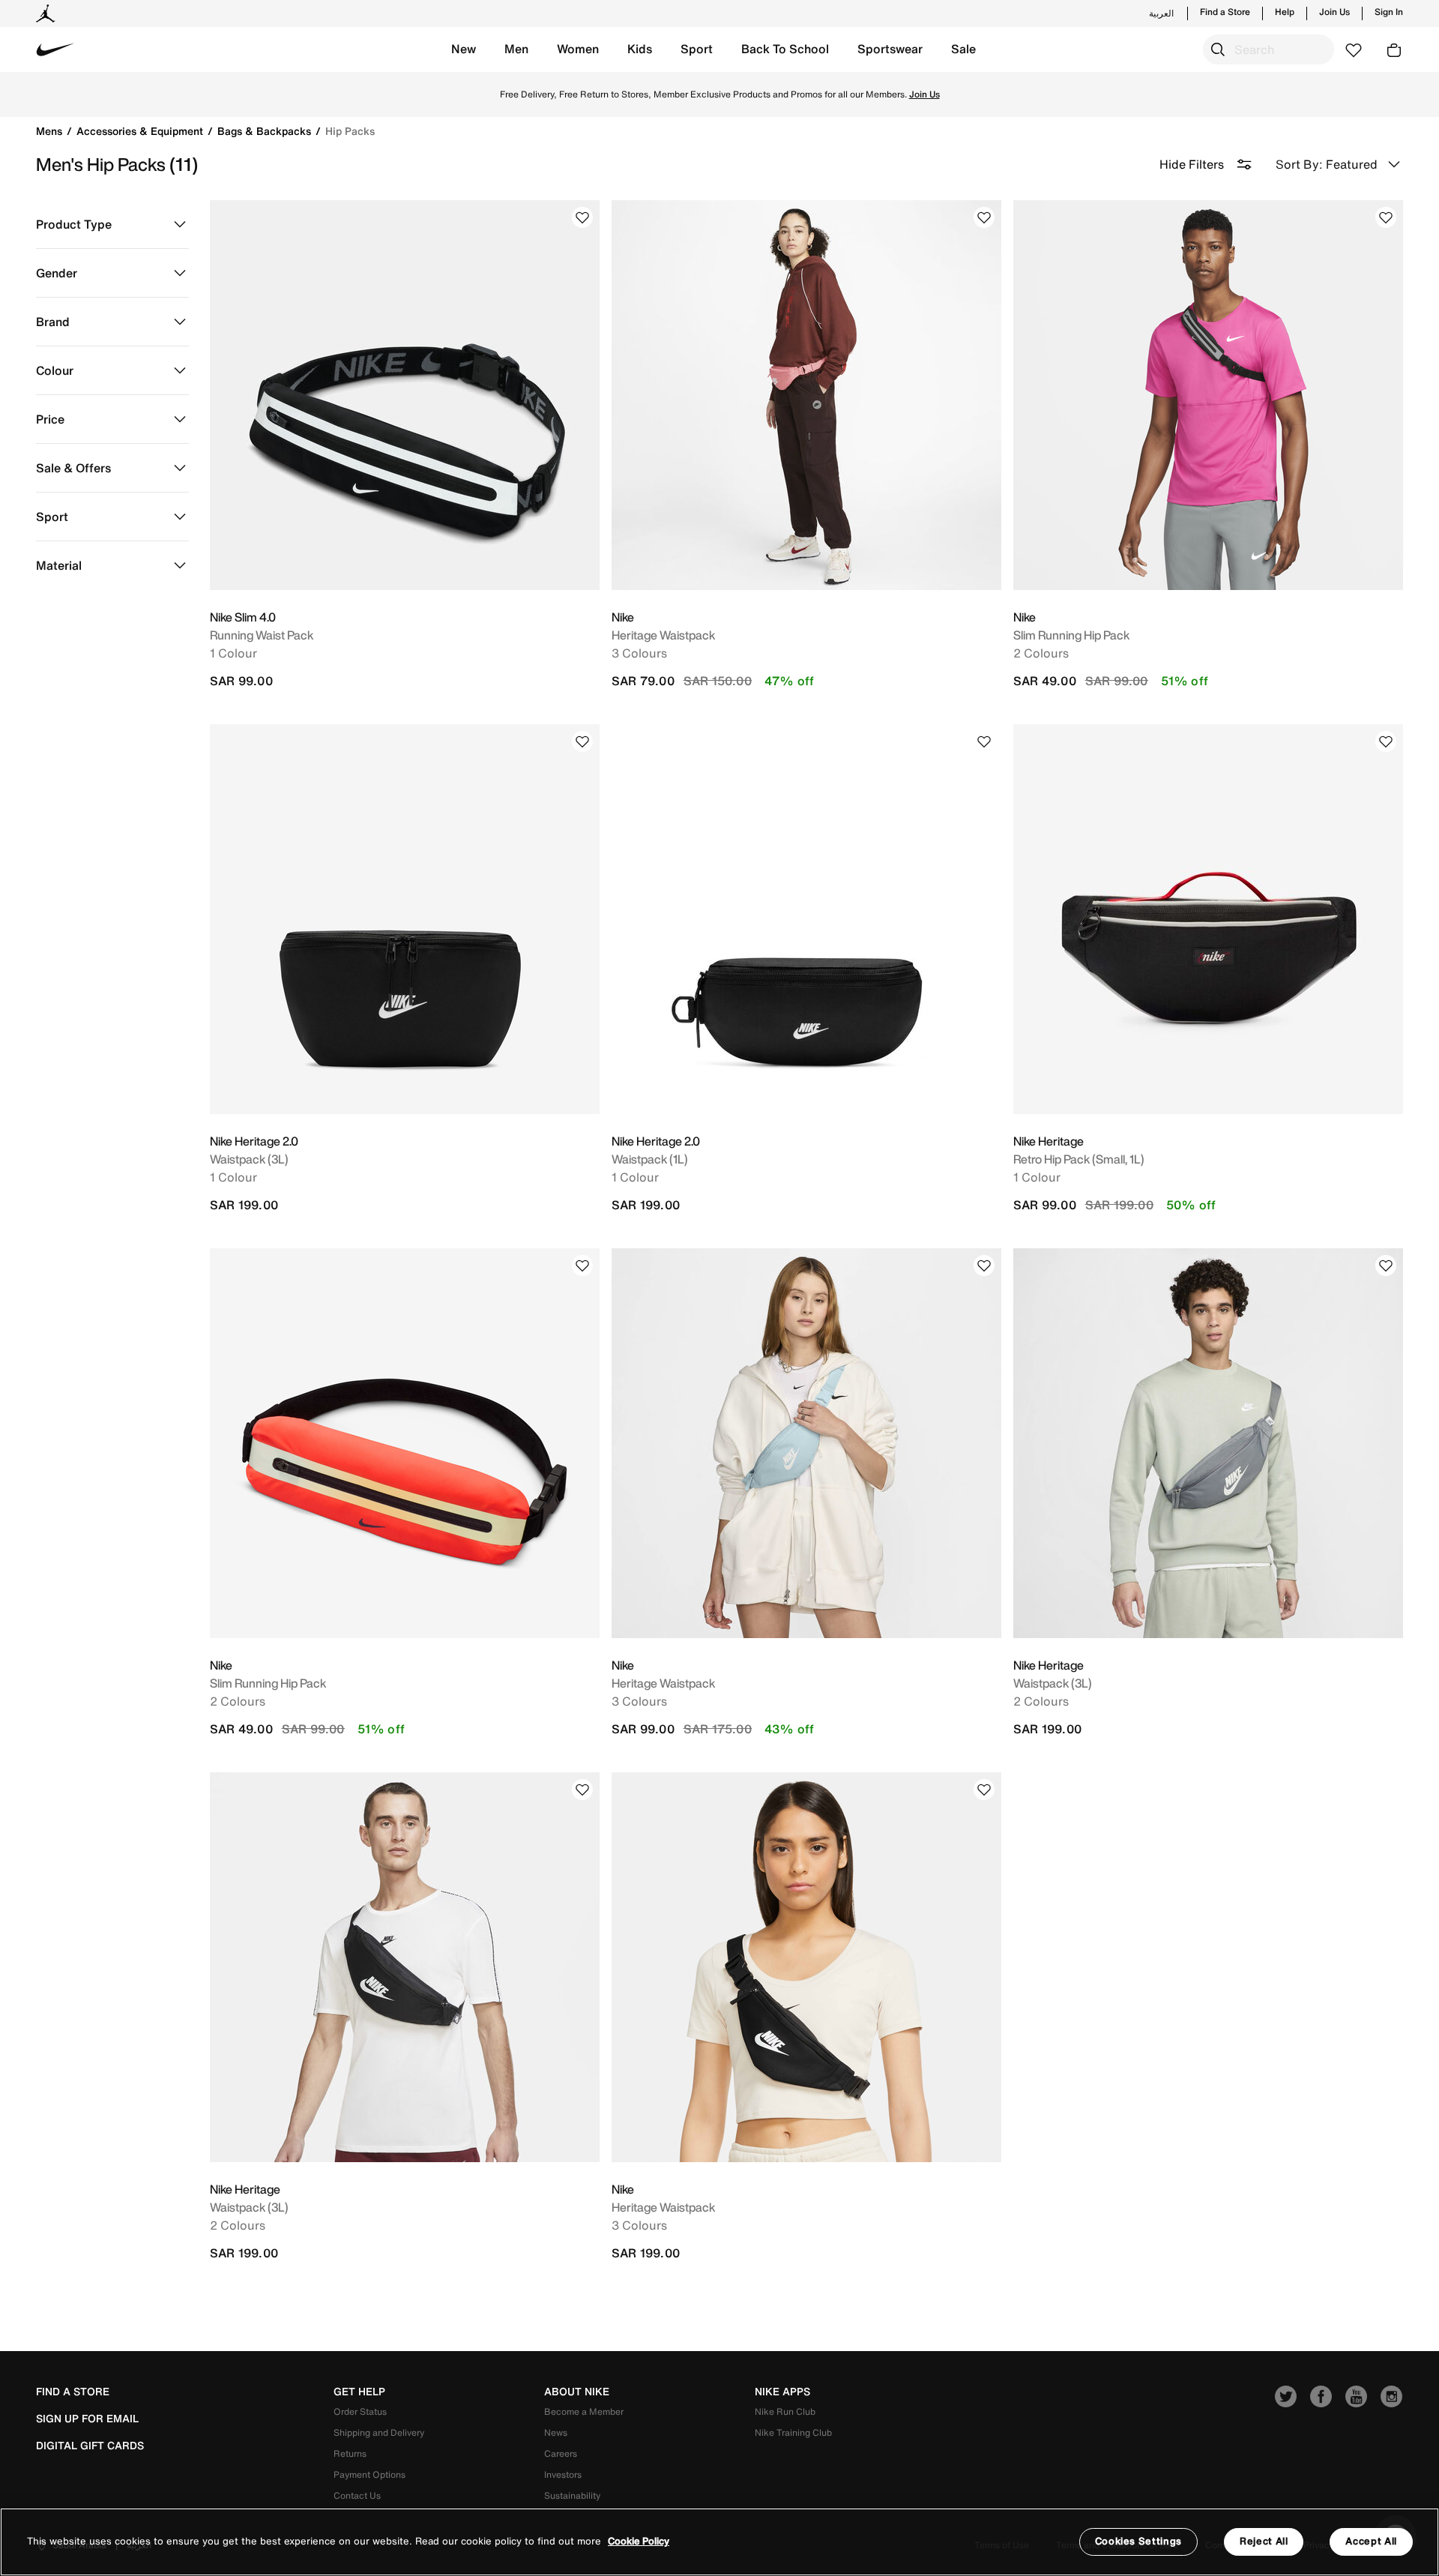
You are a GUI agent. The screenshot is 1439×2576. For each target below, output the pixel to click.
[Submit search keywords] (1218, 49)
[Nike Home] (55, 49)
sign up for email (87, 2419)
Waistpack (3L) (249, 1159)
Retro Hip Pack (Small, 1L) (1079, 1159)
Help (1285, 12)
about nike (577, 2392)
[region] (719, 2542)
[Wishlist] (582, 217)
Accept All (1371, 2541)
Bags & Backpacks (266, 131)
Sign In (1389, 12)
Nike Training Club (793, 2432)
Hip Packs (350, 131)
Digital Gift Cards (90, 2446)
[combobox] (1268, 49)
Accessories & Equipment (141, 131)
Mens (51, 131)
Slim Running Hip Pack (1071, 635)
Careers (561, 2453)
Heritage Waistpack (663, 635)
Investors (563, 2474)
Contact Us (357, 2495)
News (556, 2432)
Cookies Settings (1138, 2541)
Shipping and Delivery (379, 2432)
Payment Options (369, 2474)
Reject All (1264, 2541)
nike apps (782, 2392)
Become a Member (584, 2411)
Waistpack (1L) (650, 1159)
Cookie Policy (639, 2542)
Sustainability (572, 2495)
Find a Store (1225, 12)
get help (359, 2392)
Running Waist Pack (262, 635)
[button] (464, 49)
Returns (350, 2453)
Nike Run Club (785, 2411)
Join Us (1334, 12)
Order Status (360, 2411)
